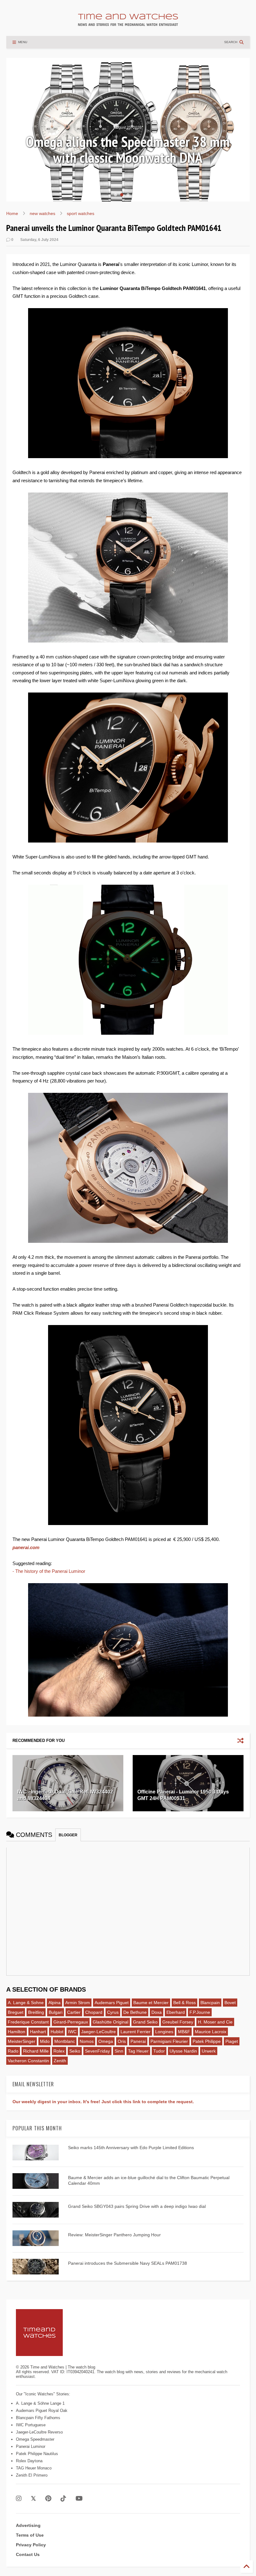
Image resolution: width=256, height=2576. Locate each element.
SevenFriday (97, 2051)
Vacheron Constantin (28, 2061)
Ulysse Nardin (183, 2051)
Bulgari (56, 2012)
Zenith (60, 2061)
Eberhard (176, 2012)
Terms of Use (30, 2535)
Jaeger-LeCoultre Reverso (39, 2432)
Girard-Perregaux (71, 2022)
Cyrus (113, 2012)
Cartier (74, 2012)
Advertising (28, 2525)
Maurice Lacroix (211, 2032)
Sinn (119, 2051)
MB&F (184, 2032)
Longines (164, 2032)
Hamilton (17, 2032)
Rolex (59, 2051)
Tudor (159, 2051)
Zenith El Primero (32, 2475)
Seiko (75, 2051)
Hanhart (38, 2032)
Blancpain (210, 2003)
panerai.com (26, 1547)
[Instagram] (19, 2499)
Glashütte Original (111, 2022)
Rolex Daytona (29, 2461)
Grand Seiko (145, 2022)
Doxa (157, 2012)
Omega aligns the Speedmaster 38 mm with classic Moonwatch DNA (128, 150)
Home (12, 213)
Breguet (16, 2012)
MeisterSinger (22, 2041)
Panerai (138, 2041)
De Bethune (135, 2012)
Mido (45, 2041)
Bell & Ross (185, 2003)
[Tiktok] (63, 2499)
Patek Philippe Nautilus (37, 2454)
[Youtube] (79, 2499)
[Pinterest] (48, 2499)
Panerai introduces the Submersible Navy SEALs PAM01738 (128, 2263)
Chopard (94, 2012)
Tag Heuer (138, 2051)
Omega (106, 2041)
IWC (72, 2032)
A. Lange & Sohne (26, 2003)
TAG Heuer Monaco (34, 2468)
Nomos (87, 2041)
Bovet (230, 2003)
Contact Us (28, 2554)
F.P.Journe (200, 2012)
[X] (33, 2499)
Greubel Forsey (178, 2022)
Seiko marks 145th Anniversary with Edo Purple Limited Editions (131, 2148)
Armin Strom (78, 2003)
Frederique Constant (28, 2022)
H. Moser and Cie (215, 2022)
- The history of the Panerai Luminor (49, 1571)
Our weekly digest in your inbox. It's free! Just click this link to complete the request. (103, 2102)
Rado (13, 2051)
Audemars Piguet (112, 2003)
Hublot (57, 2032)
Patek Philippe (207, 2041)
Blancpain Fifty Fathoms (38, 2418)
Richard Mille (36, 2051)
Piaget (232, 2041)
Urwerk (209, 2051)
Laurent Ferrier (135, 2032)
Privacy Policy (31, 2545)
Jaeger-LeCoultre (98, 2032)
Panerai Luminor (31, 2446)
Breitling (36, 2012)
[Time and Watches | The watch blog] (128, 23)
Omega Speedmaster (35, 2439)
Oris (122, 2041)
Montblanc (65, 2041)
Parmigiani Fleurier (169, 2041)
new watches (42, 213)
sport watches (81, 213)
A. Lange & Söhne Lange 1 (40, 2403)
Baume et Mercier (151, 2003)
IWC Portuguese (31, 2425)
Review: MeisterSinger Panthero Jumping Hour (114, 2235)
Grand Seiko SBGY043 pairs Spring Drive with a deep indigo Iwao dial (137, 2206)
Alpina (54, 2003)
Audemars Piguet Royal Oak (42, 2411)
